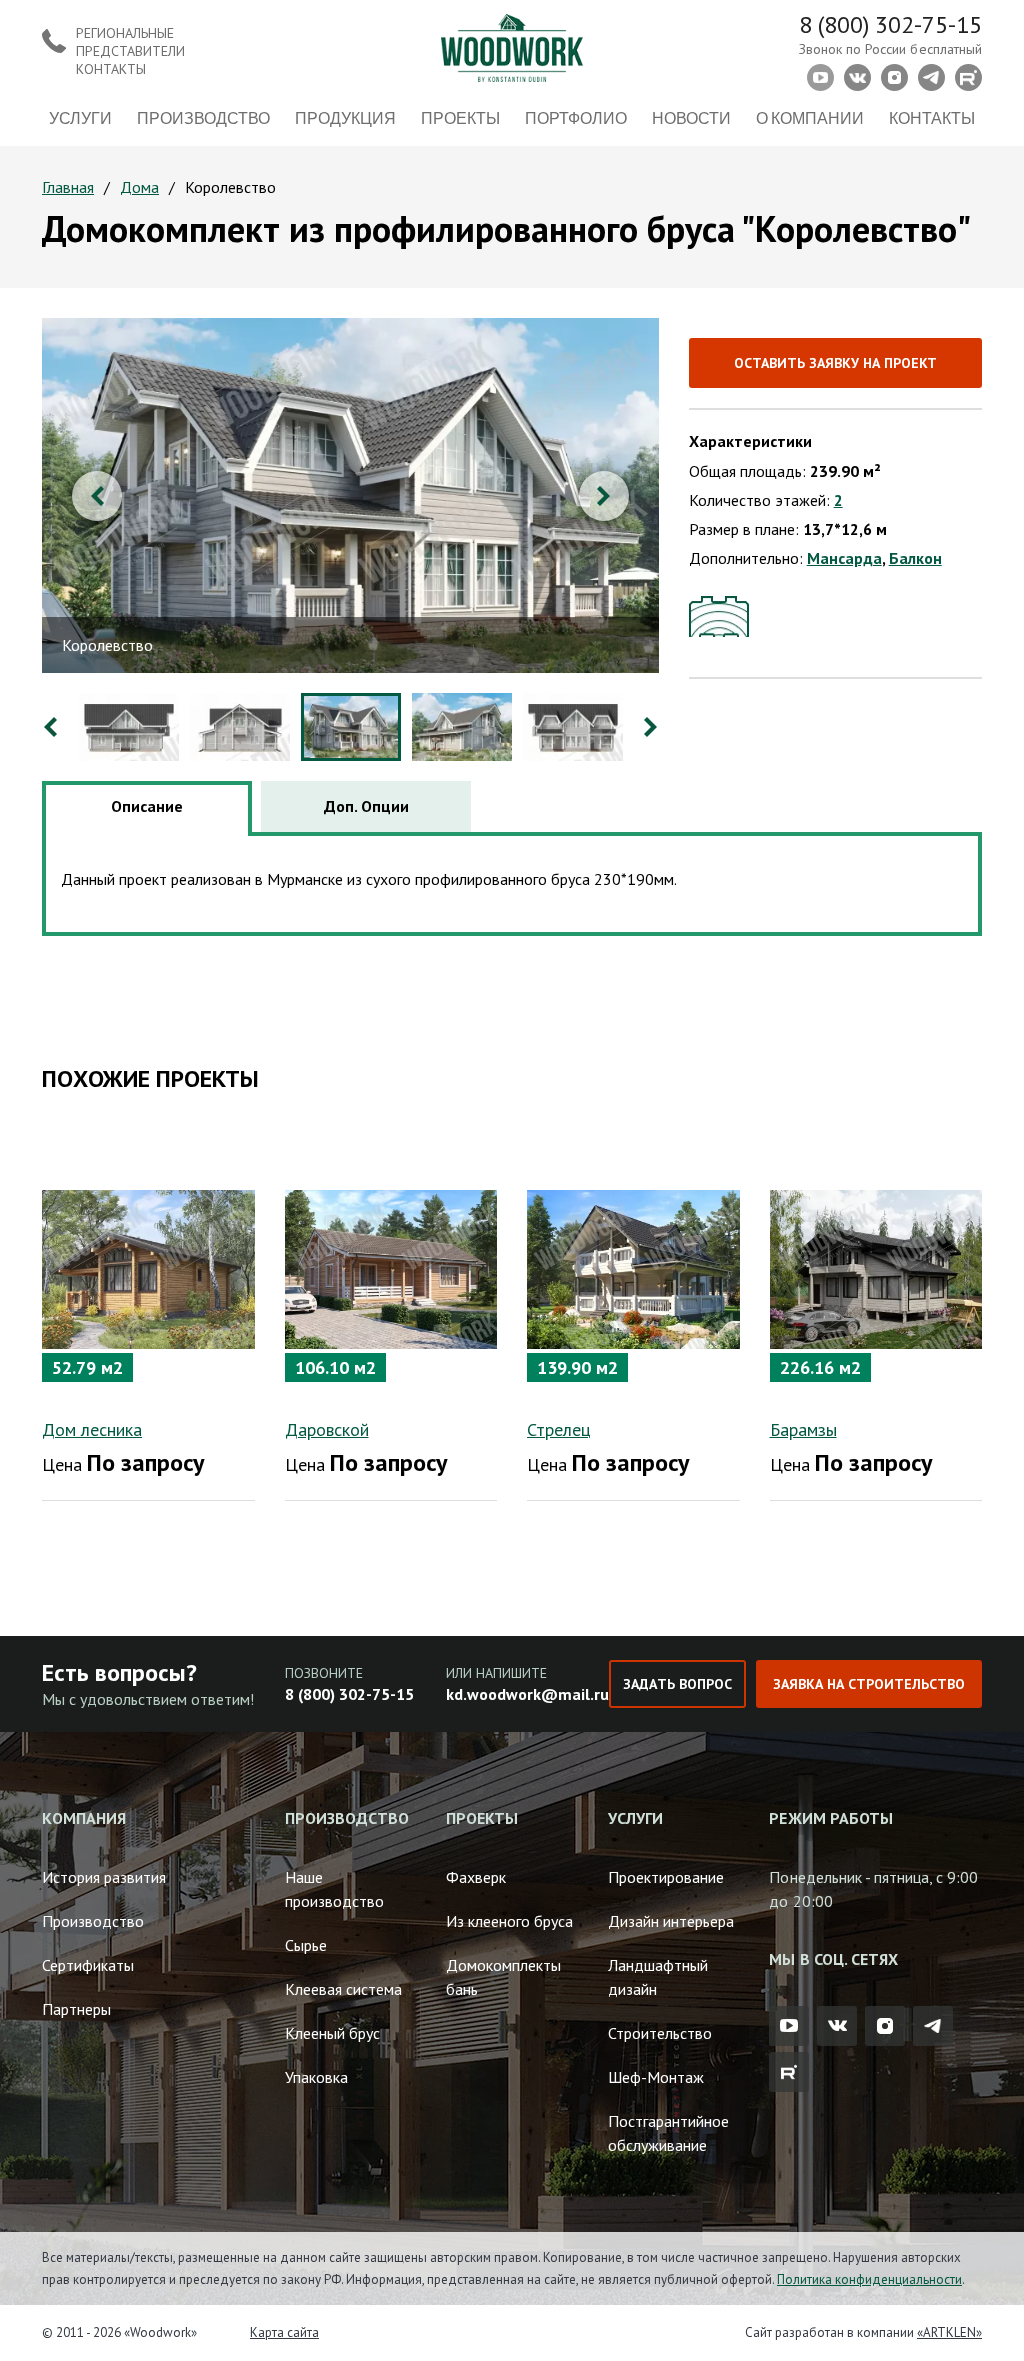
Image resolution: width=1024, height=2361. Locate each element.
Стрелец (559, 1429)
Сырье (306, 1945)
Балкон (915, 558)
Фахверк (476, 1877)
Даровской (327, 1429)
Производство (203, 117)
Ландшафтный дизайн (658, 1977)
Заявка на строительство (869, 1684)
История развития (104, 1877)
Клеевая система (343, 1989)
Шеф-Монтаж (656, 2077)
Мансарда (844, 558)
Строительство (660, 2033)
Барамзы (803, 1429)
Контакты (932, 117)
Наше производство (334, 1889)
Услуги (80, 117)
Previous (97, 496)
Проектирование (666, 1877)
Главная (68, 187)
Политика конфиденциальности (869, 2279)
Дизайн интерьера (671, 1921)
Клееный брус (332, 2033)
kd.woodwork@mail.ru (527, 1694)
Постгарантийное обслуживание (668, 2133)
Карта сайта (284, 2332)
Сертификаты (88, 1965)
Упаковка (316, 2077)
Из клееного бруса (509, 1921)
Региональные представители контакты (130, 51)
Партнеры (76, 2009)
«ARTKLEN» (949, 2332)
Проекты (460, 117)
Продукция (345, 117)
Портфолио (576, 117)
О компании (810, 117)
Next (604, 496)
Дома (139, 187)
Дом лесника (92, 1429)
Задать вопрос (677, 1684)
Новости (691, 117)
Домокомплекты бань (503, 1977)
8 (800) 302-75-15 (890, 24)
